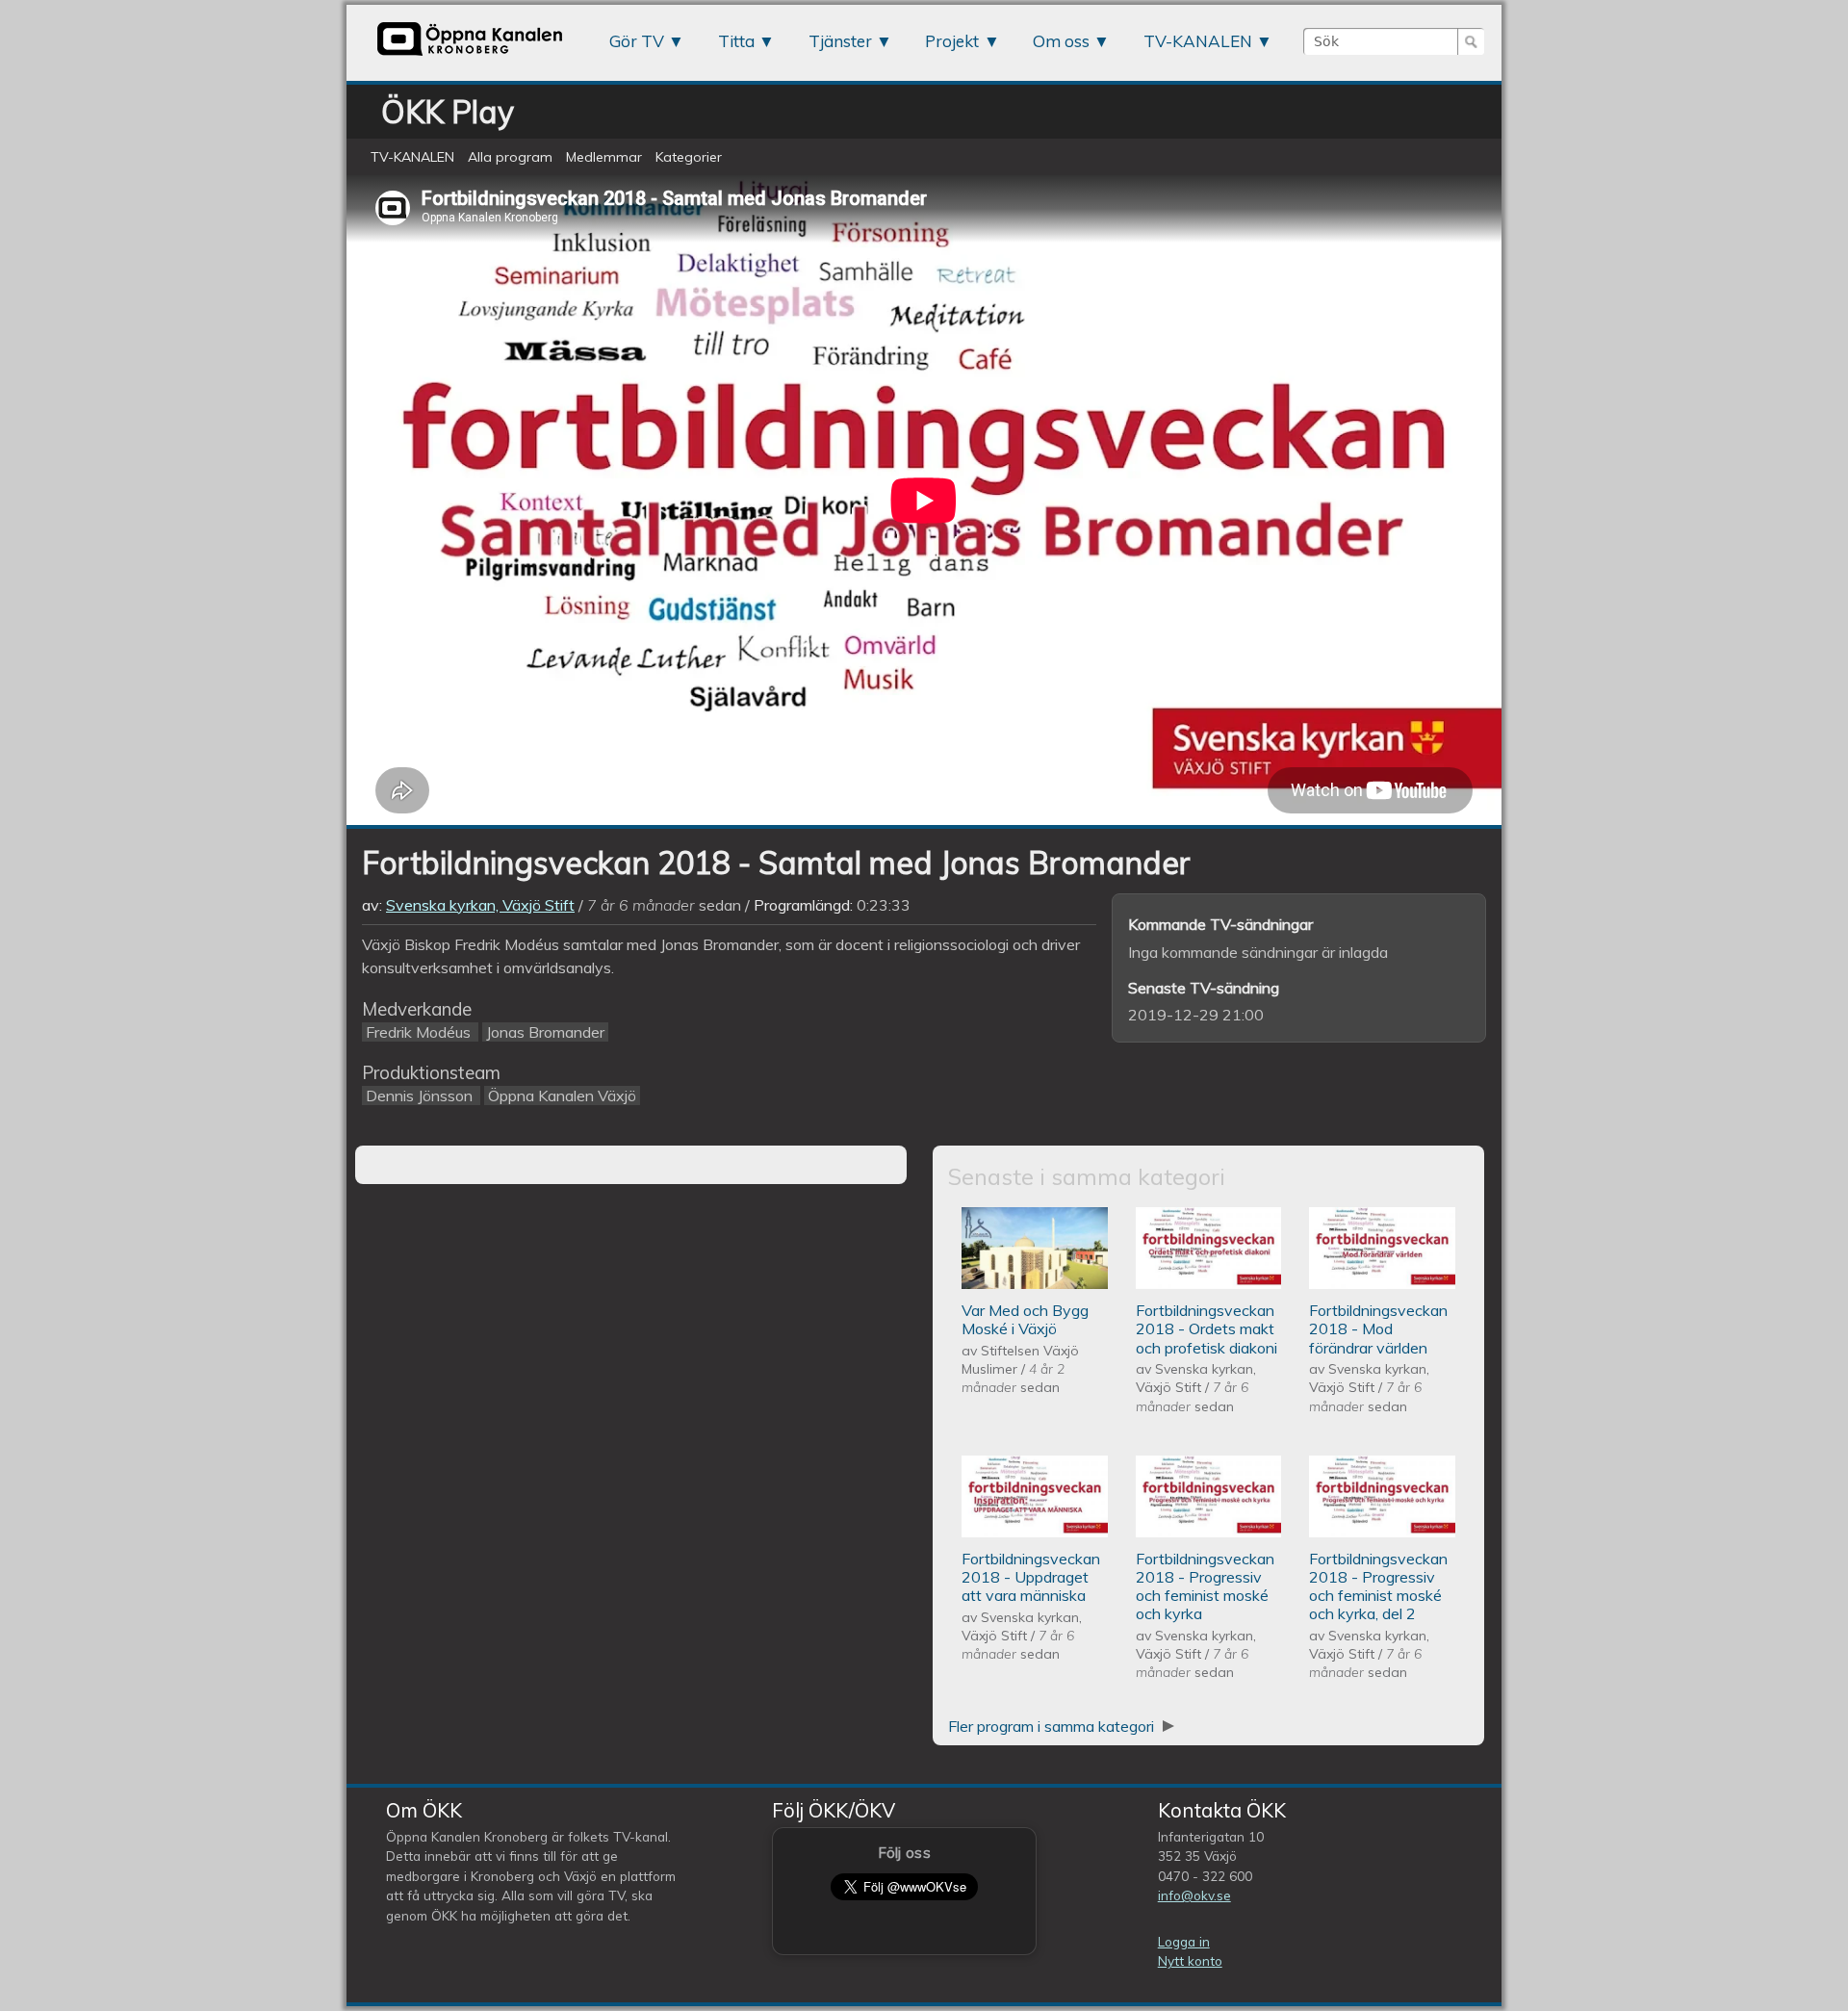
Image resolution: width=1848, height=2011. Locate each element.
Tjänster (840, 41)
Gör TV (637, 41)
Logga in (1184, 1941)
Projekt (952, 41)
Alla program (510, 157)
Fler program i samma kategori (1053, 1726)
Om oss (1061, 41)
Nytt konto (1190, 1960)
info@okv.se (1194, 1895)
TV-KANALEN (1198, 41)
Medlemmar (604, 157)
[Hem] (470, 55)
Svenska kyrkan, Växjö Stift (480, 905)
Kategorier (689, 157)
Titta (736, 41)
